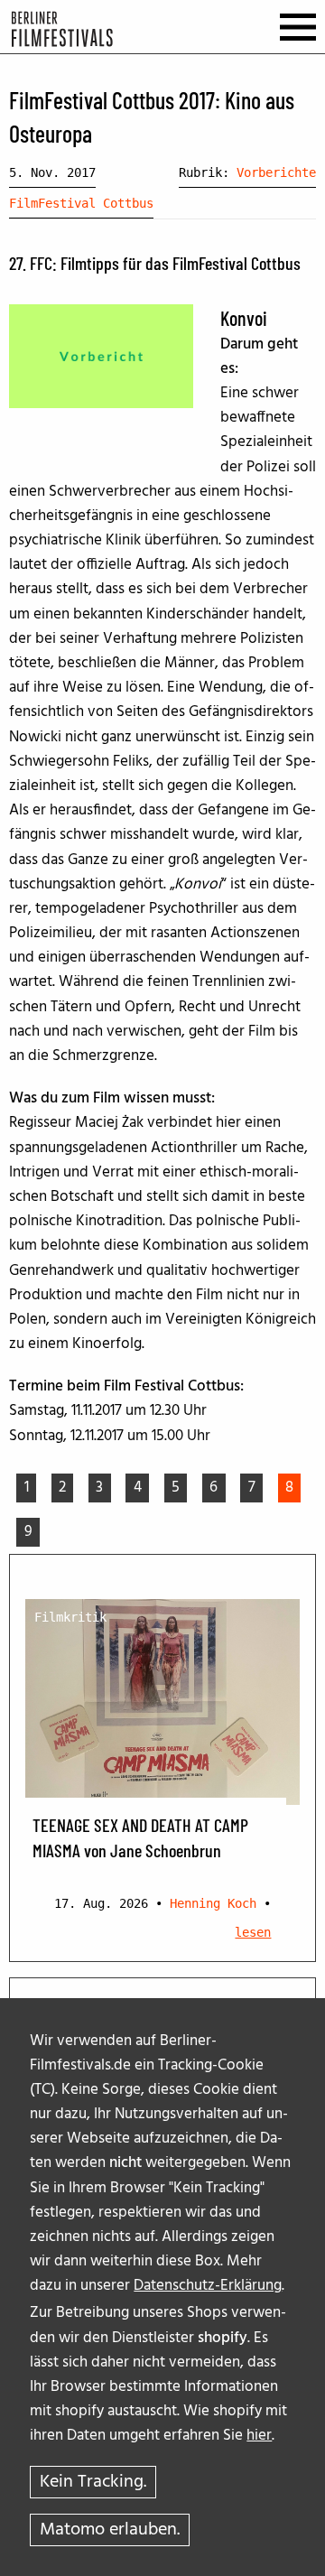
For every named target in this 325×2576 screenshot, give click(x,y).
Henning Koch (213, 1903)
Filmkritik (70, 1617)
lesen (253, 1932)
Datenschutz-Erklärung (208, 2286)
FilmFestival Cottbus (81, 203)
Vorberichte (276, 172)
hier (259, 2436)
